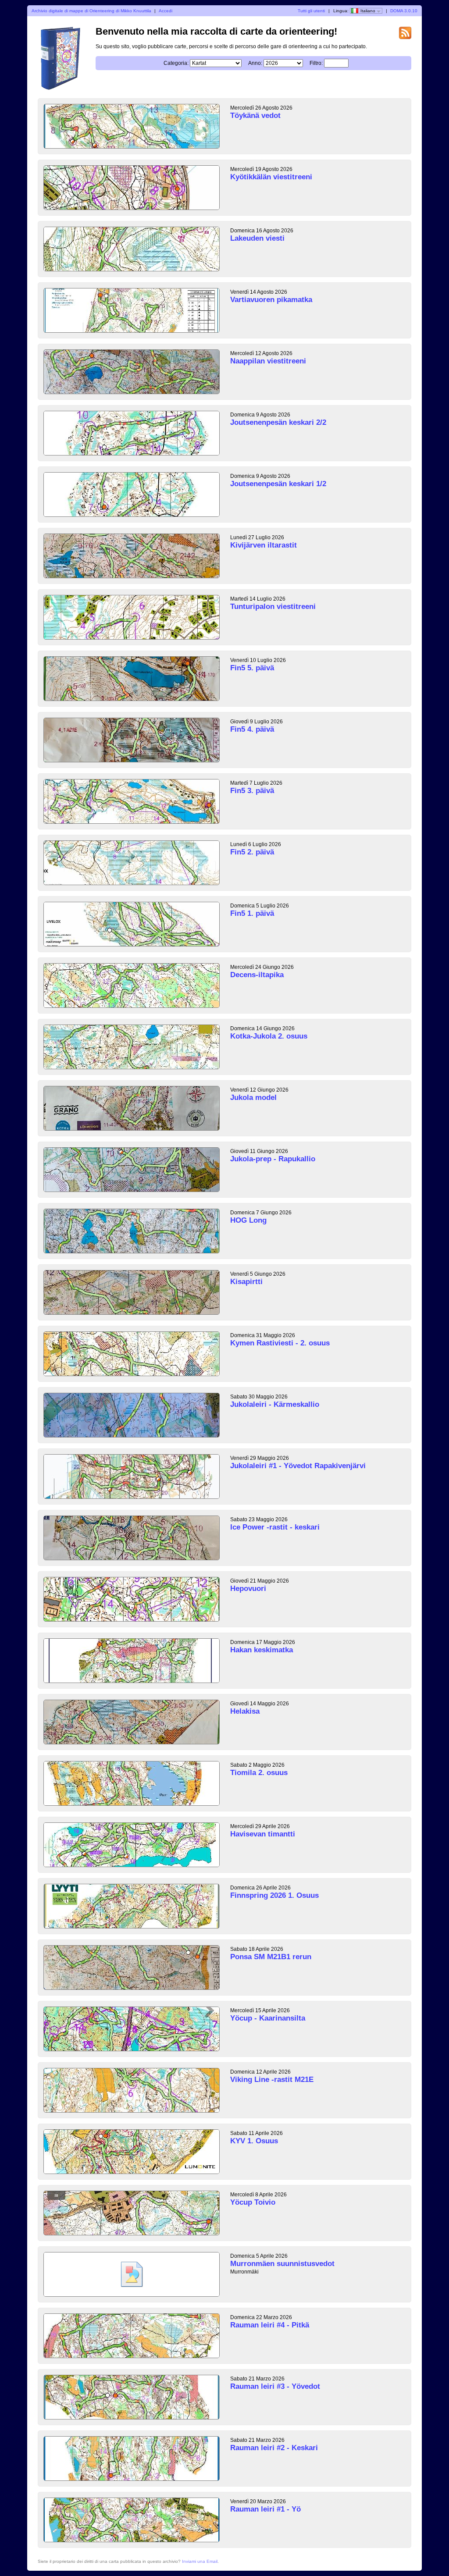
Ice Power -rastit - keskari (275, 1527)
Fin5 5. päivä (252, 668)
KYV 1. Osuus (254, 2141)
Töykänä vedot (255, 116)
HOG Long (248, 1220)
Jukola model (253, 1098)
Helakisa (245, 1711)
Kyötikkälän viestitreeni (271, 177)
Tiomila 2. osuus (259, 1773)
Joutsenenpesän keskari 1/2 (278, 484)
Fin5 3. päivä (252, 791)
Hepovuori (248, 1589)
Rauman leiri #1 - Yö (265, 2509)
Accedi (166, 11)
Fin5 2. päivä (252, 852)
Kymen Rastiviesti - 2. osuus (280, 1343)
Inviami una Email (200, 2561)
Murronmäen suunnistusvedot (282, 2264)
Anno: (255, 63)
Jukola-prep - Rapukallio (273, 1159)
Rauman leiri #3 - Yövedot (275, 2386)
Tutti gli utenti (311, 11)
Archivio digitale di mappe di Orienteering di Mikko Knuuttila (91, 11)
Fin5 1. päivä (252, 913)
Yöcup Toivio (253, 2202)
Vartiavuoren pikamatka (271, 300)
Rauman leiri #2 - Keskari (274, 2448)
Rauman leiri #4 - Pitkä (270, 2325)
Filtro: (316, 63)
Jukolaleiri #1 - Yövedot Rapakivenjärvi (298, 1466)
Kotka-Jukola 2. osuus (269, 1036)
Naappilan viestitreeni (268, 361)
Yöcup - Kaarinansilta (268, 2018)
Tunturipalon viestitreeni (273, 607)
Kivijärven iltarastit (264, 545)
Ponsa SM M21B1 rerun (271, 1957)
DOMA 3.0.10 (404, 11)
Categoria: (176, 63)
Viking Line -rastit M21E (272, 2080)
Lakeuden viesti (257, 238)
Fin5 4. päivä (252, 729)
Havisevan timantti (263, 1834)
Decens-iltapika (257, 975)
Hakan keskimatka (262, 1650)
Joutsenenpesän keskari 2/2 (278, 422)
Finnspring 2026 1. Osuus (274, 1895)
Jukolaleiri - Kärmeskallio (275, 1404)
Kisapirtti (246, 1282)
